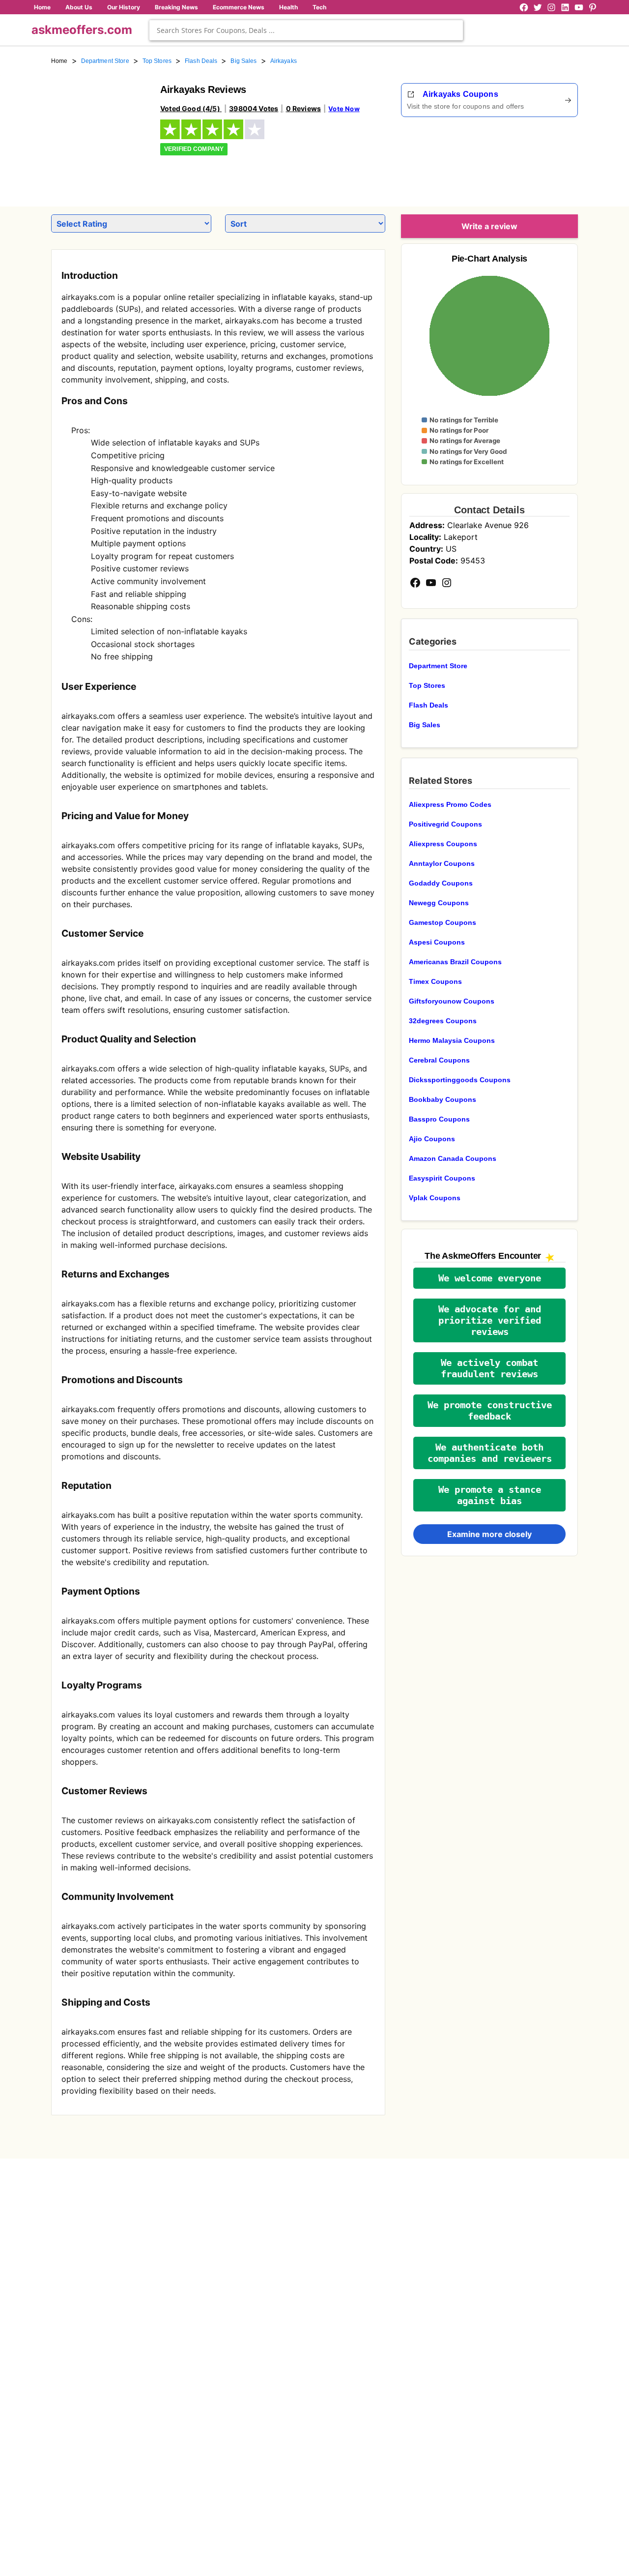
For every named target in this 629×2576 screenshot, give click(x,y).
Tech (319, 7)
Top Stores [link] (157, 61)
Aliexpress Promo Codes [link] (450, 804)
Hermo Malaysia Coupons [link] (452, 1040)
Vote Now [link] (344, 109)
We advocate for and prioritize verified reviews (490, 1320)
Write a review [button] (489, 226)
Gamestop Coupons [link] (443, 922)
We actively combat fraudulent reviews (489, 1368)
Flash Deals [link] (201, 61)
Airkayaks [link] (284, 61)
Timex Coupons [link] (435, 981)
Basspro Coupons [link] (439, 1119)
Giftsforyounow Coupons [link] (452, 1001)
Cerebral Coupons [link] (439, 1060)
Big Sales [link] (243, 61)
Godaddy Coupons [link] (441, 883)
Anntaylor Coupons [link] (442, 863)
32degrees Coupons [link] (443, 1021)
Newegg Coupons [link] (439, 903)
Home (42, 7)
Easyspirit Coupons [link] (442, 1178)
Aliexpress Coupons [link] (443, 844)
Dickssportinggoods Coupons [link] (460, 1080)
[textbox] (306, 30)
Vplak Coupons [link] (435, 1198)
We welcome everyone (490, 1278)
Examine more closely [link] (489, 1534)
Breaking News (176, 7)
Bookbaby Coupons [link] (443, 1099)
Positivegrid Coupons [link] (445, 824)
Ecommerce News (239, 7)
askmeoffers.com (82, 30)
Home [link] (59, 61)
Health (288, 7)
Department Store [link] (105, 61)
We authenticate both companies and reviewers (490, 1453)
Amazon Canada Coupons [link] (453, 1158)
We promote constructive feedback (490, 1411)
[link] (100, 132)
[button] (489, 1278)
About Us (79, 7)
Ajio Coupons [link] (432, 1139)
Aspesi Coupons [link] (437, 942)
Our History (124, 7)
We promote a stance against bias (490, 1495)
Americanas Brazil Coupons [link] (455, 962)
